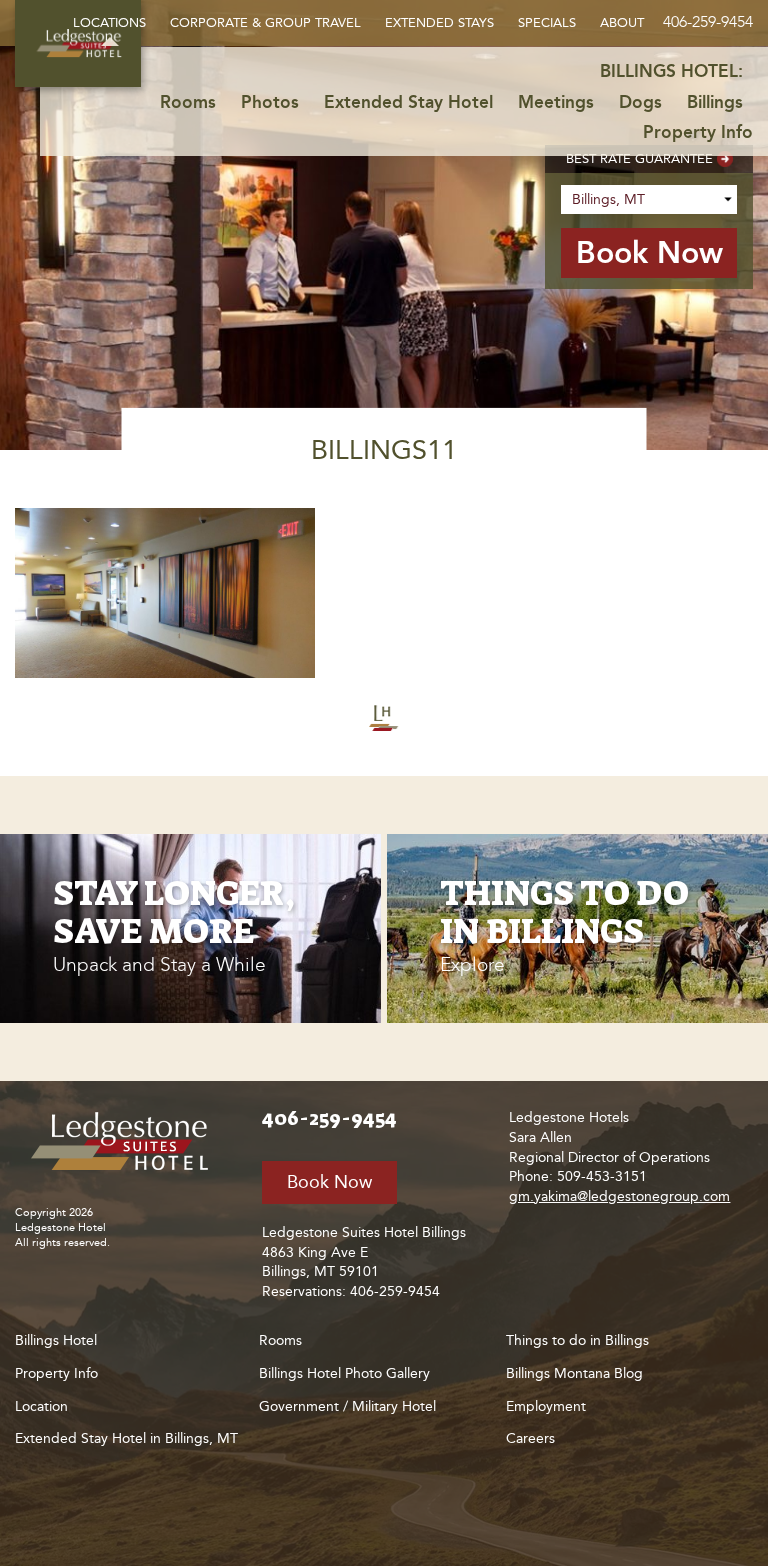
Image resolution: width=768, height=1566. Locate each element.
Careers (530, 1438)
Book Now (329, 1182)
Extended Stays (439, 22)
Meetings (556, 102)
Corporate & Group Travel (265, 22)
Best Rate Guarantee (639, 158)
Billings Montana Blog (574, 1373)
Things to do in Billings (577, 1340)
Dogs (640, 102)
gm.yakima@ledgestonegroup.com (619, 1196)
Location (41, 1406)
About (622, 22)
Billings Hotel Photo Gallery (344, 1373)
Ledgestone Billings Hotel (124, 1142)
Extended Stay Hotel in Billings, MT (126, 1438)
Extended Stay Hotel (408, 102)
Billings (715, 102)
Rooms (188, 102)
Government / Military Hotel (347, 1406)
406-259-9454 (708, 21)
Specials (547, 22)
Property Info (698, 132)
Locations (109, 22)
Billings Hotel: (671, 71)
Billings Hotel (56, 1340)
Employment (546, 1406)
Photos (270, 102)
